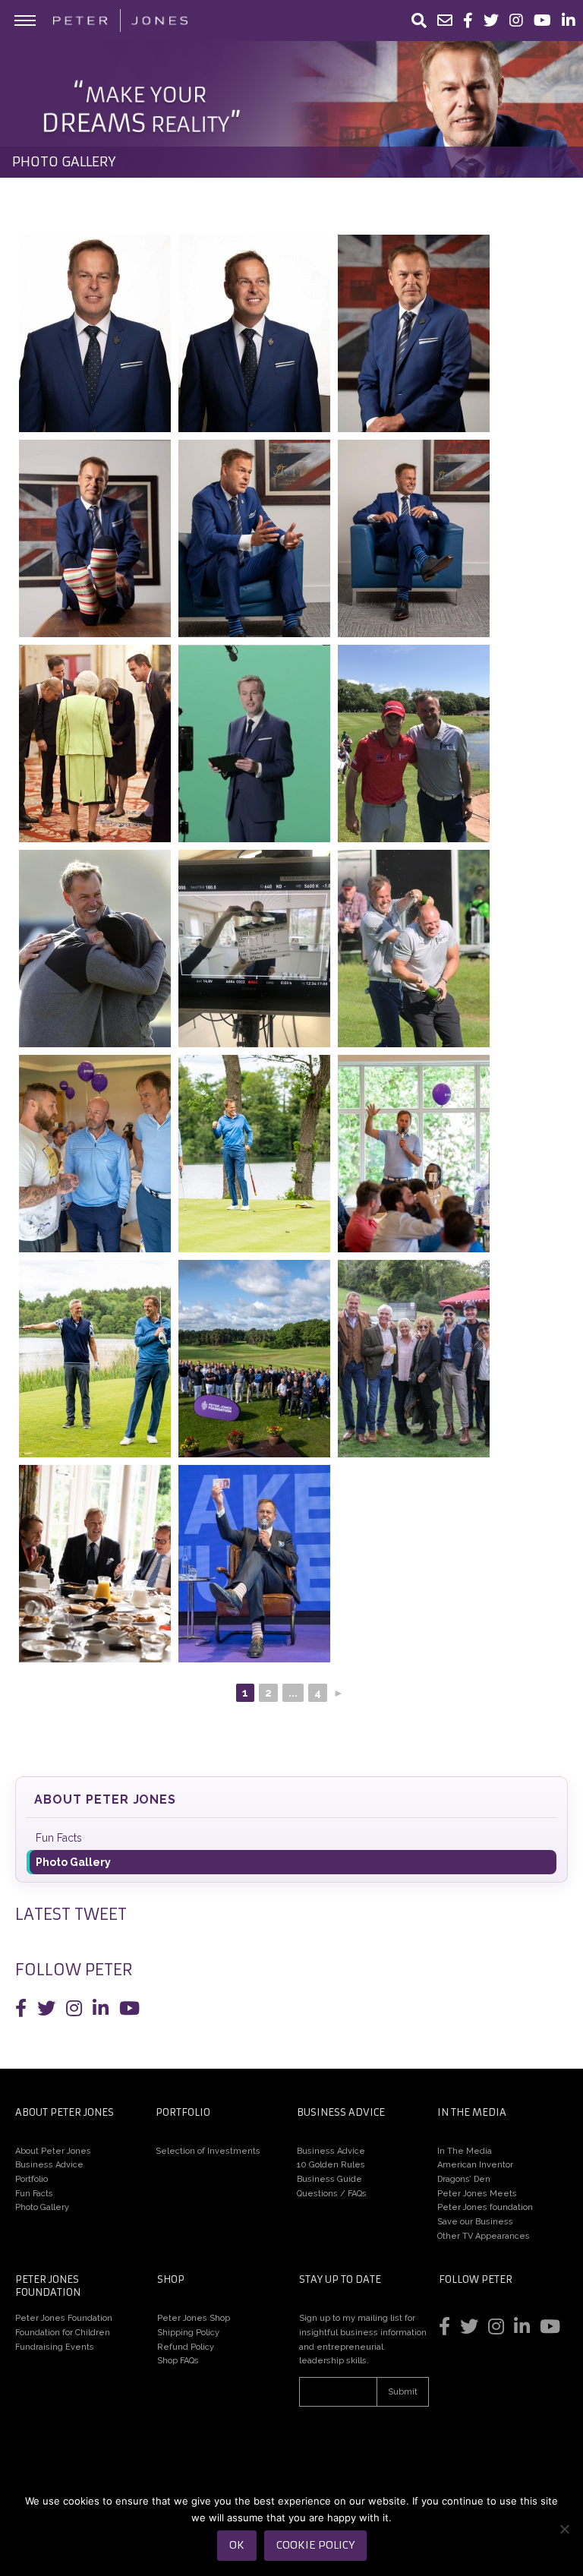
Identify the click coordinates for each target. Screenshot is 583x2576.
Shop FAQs (178, 2361)
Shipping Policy (188, 2333)
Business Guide (329, 2179)
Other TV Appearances (484, 2236)
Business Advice (49, 2165)
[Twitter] (491, 21)
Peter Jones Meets (477, 2194)
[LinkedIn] (569, 21)
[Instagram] (516, 21)
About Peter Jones (105, 1799)
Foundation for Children (63, 2333)
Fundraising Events (55, 2347)
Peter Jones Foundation (64, 2318)
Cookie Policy (315, 2545)
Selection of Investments (208, 2151)
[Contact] (445, 21)
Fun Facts (59, 1838)
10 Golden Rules (331, 2165)
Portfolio (32, 2179)
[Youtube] (542, 21)
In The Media (465, 2151)
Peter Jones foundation (485, 2207)
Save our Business (475, 2222)
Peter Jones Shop (194, 2318)
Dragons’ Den (464, 2179)
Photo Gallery (73, 1862)
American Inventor (475, 2165)
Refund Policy (186, 2347)
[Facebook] (468, 21)
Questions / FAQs (332, 2194)
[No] (564, 2529)
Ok (237, 2545)
